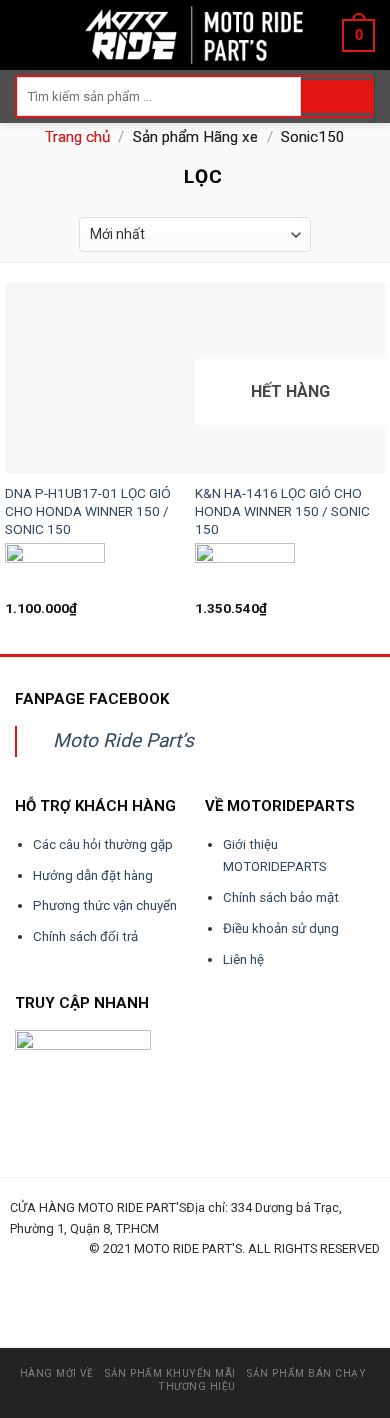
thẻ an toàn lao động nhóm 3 (246, 1292)
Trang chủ (77, 137)
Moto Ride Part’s (123, 740)
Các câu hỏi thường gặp (103, 844)
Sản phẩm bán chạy (306, 1373)
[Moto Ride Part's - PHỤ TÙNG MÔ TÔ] (195, 35)
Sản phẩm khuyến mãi (170, 1373)
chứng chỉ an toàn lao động (168, 1292)
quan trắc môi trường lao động (297, 1272)
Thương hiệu (197, 1386)
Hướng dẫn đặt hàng (93, 875)
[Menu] (27, 34)
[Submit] (336, 97)
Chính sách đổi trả (85, 936)
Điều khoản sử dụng (281, 928)
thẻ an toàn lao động (101, 1292)
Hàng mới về (57, 1373)
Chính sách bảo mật (281, 897)
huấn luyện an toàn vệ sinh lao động (206, 1272)
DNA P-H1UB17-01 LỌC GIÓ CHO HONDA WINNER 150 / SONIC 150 (88, 510)
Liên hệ (243, 959)
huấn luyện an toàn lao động (47, 1272)
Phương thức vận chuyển (105, 905)
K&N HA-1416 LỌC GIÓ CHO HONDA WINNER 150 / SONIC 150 (282, 510)
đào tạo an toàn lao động (122, 1272)
